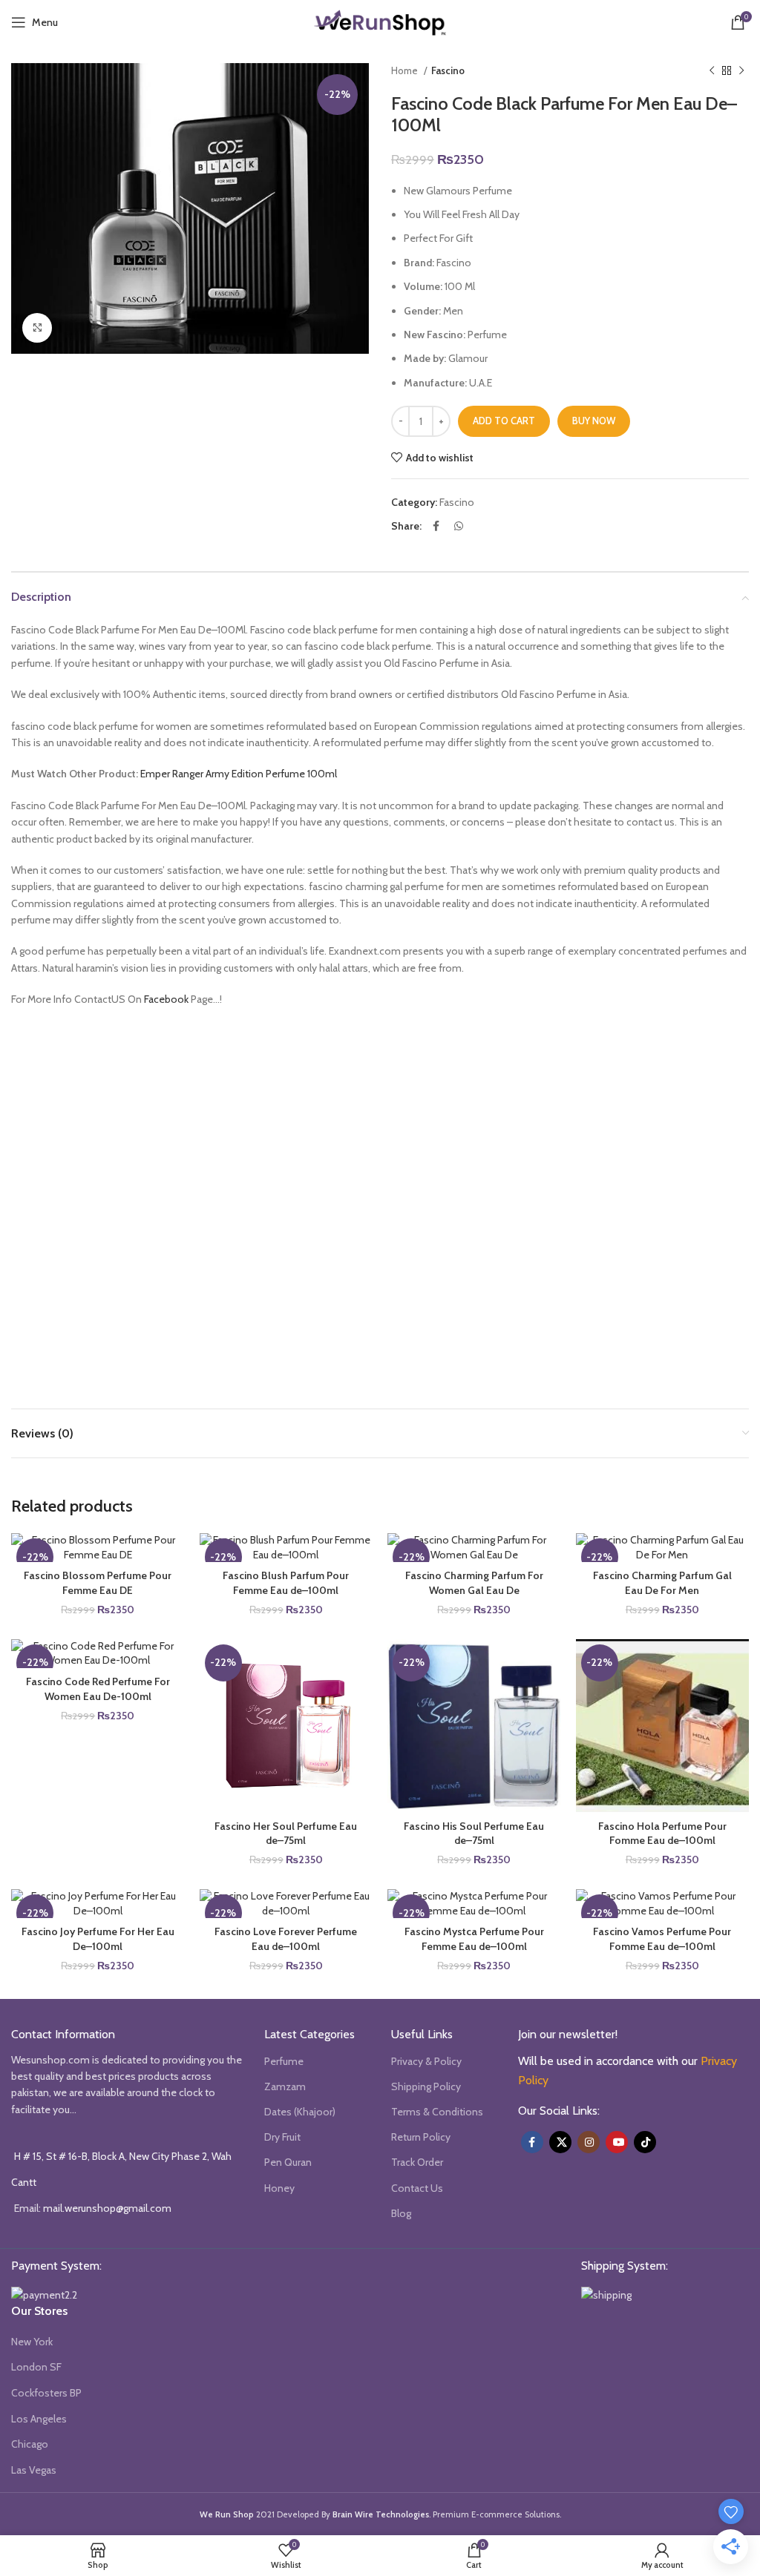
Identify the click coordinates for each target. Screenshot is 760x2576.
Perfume (284, 2061)
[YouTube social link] (617, 2142)
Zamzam (285, 2086)
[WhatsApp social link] (459, 526)
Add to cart (504, 421)
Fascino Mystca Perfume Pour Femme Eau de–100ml (474, 1939)
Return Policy (421, 2137)
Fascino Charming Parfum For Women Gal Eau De (474, 1583)
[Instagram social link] (589, 2142)
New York (32, 2342)
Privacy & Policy (426, 2061)
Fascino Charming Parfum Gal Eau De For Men (662, 1583)
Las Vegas (34, 2470)
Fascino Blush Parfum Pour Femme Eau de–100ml (286, 1583)
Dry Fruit (282, 2137)
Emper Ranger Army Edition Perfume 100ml (239, 774)
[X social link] (560, 2142)
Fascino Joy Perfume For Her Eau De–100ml (98, 1939)
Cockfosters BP (46, 2393)
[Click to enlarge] (37, 328)
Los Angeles (39, 2419)
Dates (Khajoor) (300, 2112)
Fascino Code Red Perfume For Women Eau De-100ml (98, 1689)
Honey (279, 2188)
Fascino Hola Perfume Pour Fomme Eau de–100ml (662, 1834)
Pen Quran (288, 2162)
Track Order (417, 2162)
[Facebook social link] (436, 526)
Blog (401, 2213)
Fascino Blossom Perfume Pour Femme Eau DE (98, 1583)
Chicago (30, 2444)
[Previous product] (712, 71)
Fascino (448, 70)
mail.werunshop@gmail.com (107, 2208)
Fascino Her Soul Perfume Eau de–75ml (286, 1834)
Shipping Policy (426, 2086)
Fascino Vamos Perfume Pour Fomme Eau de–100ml (662, 1939)
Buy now (594, 421)
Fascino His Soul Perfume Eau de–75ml (474, 1834)
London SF (36, 2367)
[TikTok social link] (645, 2142)
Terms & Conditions (437, 2112)
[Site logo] (380, 21)
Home (406, 70)
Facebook (166, 999)
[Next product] (741, 71)
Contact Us (417, 2188)
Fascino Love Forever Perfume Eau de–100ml (286, 1939)
